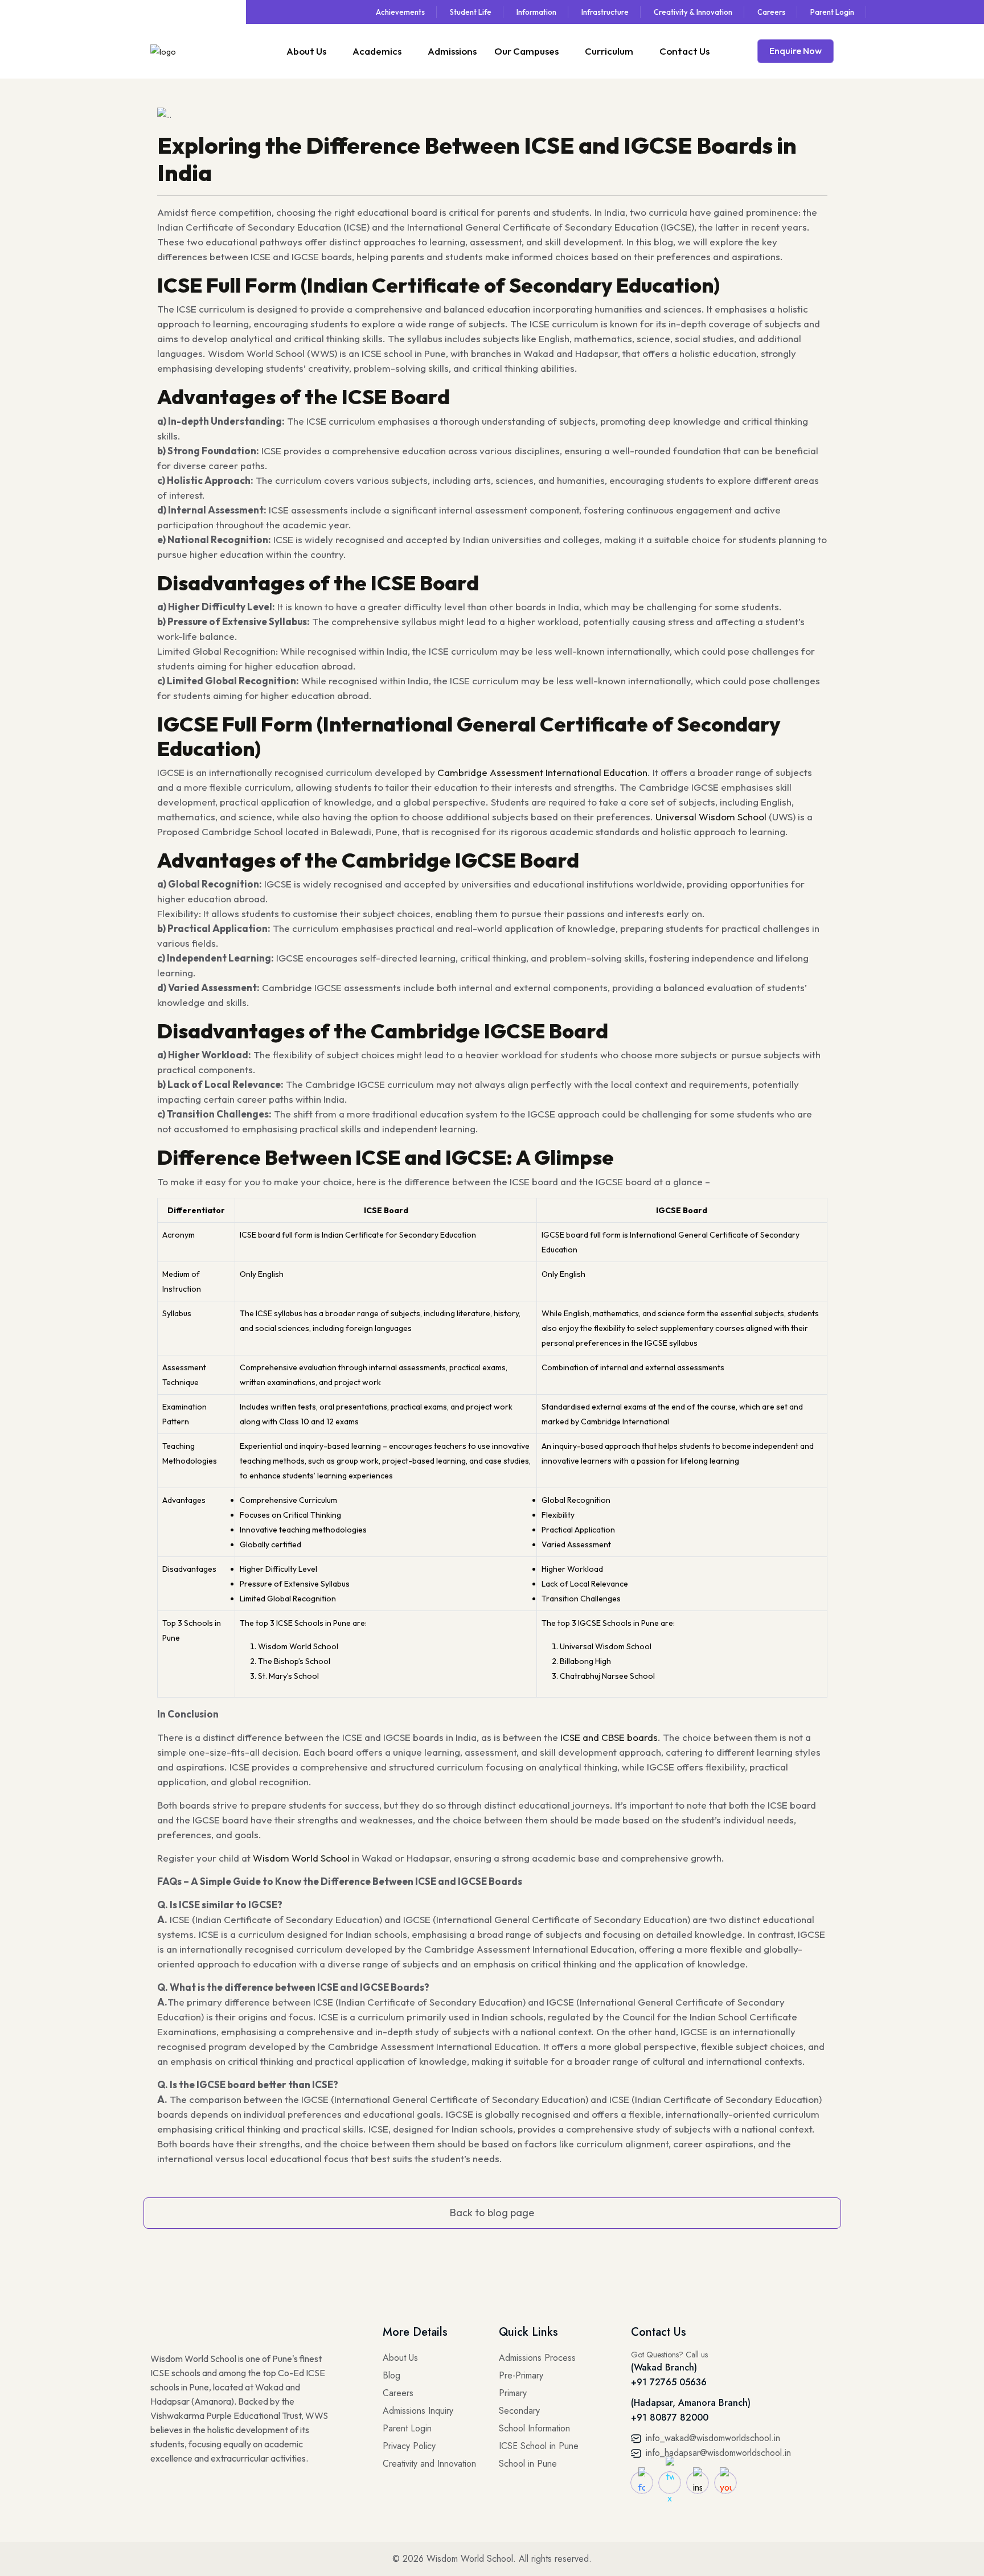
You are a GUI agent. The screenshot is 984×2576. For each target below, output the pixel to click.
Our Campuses (526, 51)
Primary (513, 2393)
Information (536, 12)
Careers (771, 12)
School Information (534, 2428)
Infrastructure (605, 12)
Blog (391, 2375)
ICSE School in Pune (539, 2446)
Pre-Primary (521, 2375)
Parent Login (832, 12)
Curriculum (609, 51)
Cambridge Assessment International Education (542, 772)
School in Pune (528, 2464)
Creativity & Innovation (693, 12)
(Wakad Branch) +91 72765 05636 (669, 2375)
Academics (377, 51)
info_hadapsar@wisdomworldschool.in (717, 2453)
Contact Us (684, 51)
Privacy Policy (409, 2446)
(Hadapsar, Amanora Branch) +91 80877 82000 (691, 2410)
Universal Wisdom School (711, 817)
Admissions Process (537, 2358)
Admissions (452, 51)
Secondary (519, 2411)
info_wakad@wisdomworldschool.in (712, 2438)
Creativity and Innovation (429, 2464)
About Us (306, 51)
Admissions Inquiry (418, 2411)
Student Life (471, 12)
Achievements (400, 12)
